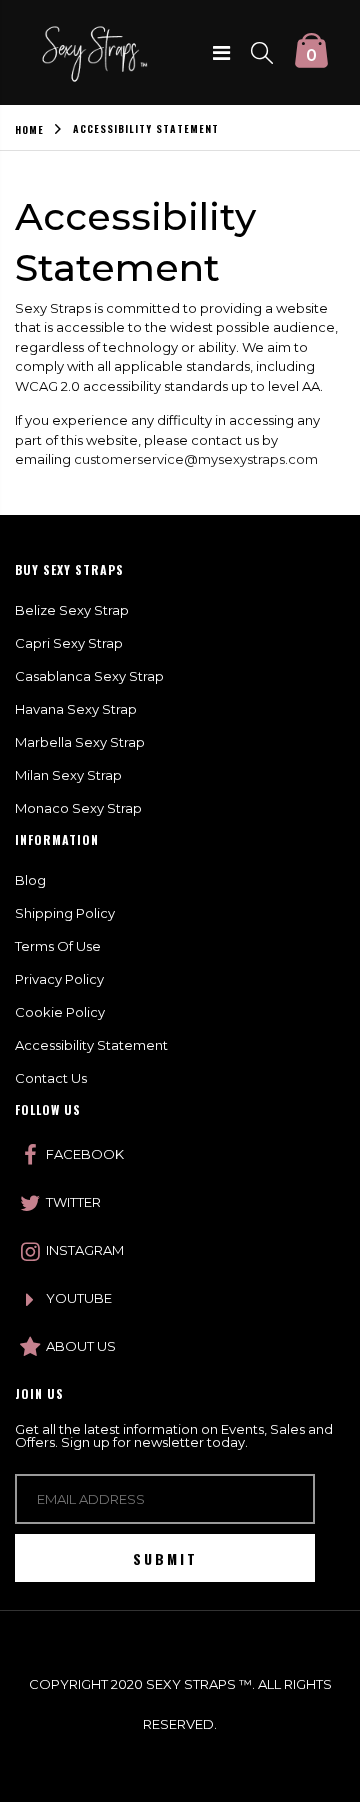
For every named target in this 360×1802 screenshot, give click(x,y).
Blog (30, 880)
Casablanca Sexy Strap (89, 676)
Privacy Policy (59, 979)
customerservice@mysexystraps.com (196, 459)
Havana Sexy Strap (76, 709)
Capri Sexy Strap (69, 643)
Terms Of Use (58, 946)
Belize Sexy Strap (72, 610)
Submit (165, 1558)
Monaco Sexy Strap (78, 808)
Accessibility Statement (91, 1045)
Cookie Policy (60, 1012)
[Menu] (221, 53)
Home (29, 130)
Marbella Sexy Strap (80, 742)
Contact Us (51, 1078)
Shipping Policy (65, 913)
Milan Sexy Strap (68, 775)
